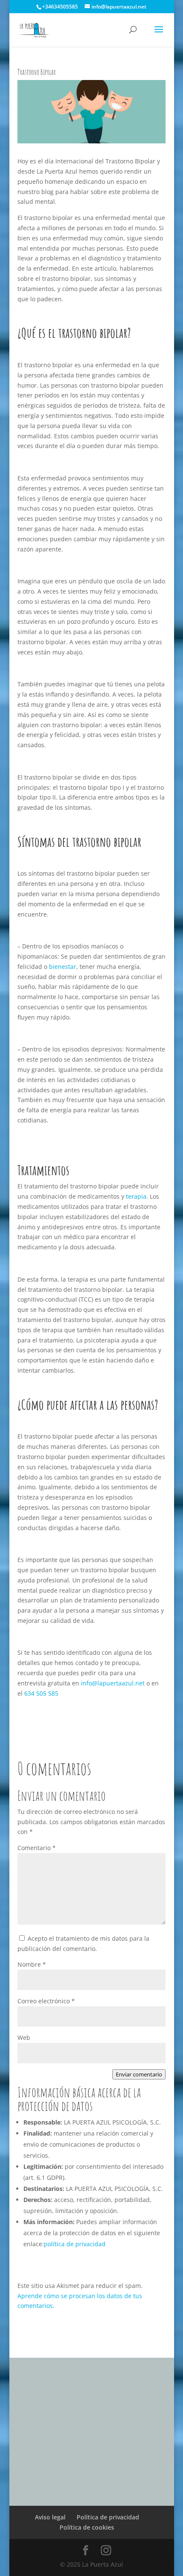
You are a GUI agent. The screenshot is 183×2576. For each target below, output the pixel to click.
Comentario (37, 1848)
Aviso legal (50, 2517)
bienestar (63, 967)
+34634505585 (60, 7)
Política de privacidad (107, 2517)
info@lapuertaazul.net (113, 1683)
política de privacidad (75, 2244)
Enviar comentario (139, 2074)
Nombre (32, 1964)
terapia (136, 1196)
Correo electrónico (46, 2001)
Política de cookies (87, 2527)
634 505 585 (41, 1693)
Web (24, 2038)
